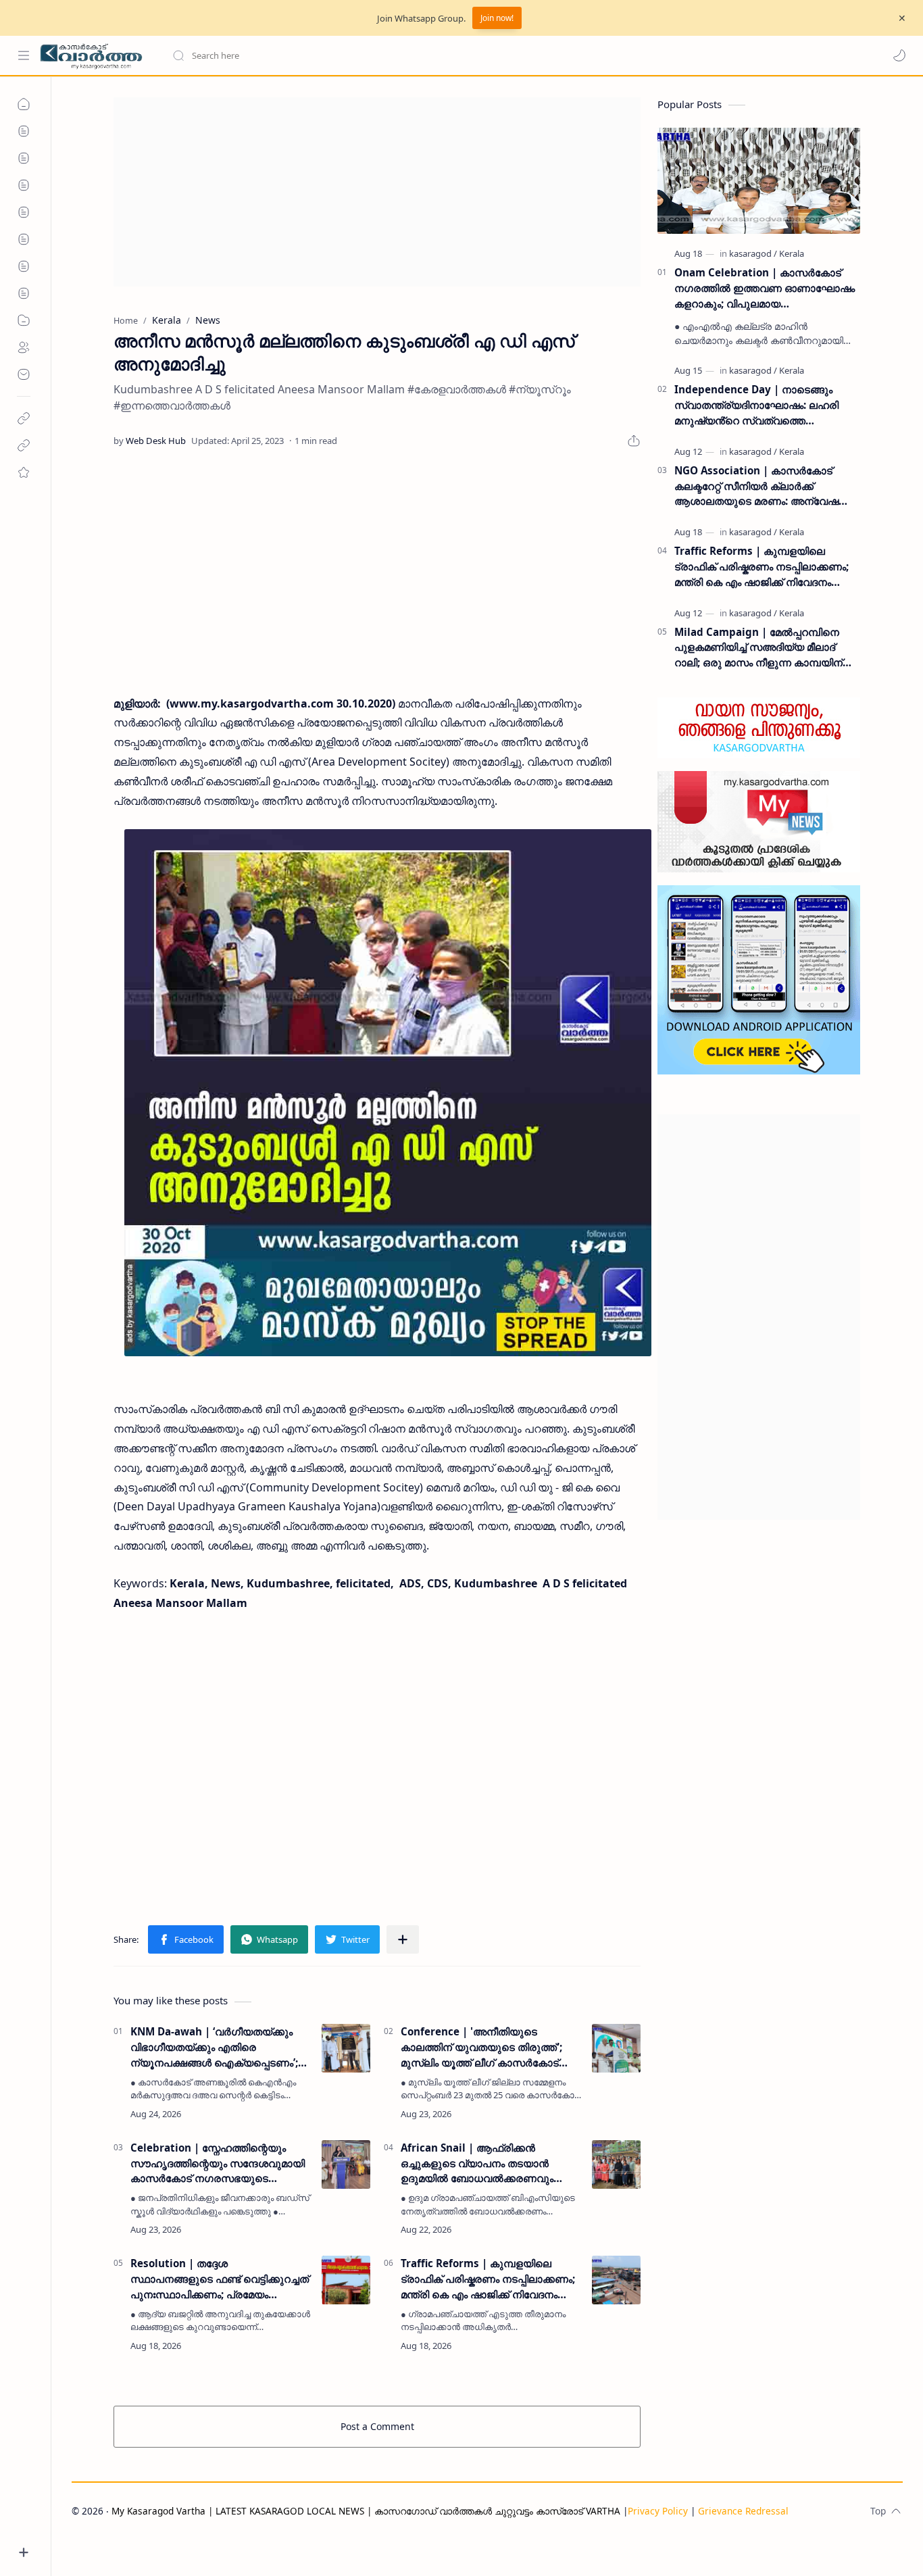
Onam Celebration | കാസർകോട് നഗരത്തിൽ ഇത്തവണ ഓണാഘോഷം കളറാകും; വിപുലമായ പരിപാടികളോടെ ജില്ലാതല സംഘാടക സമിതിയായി (765, 288)
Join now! (497, 18)
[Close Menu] (902, 18)
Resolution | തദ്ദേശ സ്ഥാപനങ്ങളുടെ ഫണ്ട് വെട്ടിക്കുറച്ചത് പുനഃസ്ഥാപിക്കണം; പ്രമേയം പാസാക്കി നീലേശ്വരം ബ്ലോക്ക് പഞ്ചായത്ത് (220, 2279)
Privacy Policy (658, 2511)
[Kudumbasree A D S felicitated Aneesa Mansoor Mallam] (388, 1093)
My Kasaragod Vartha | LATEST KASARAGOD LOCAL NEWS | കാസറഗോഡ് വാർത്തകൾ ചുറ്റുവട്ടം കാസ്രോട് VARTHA (366, 2511)
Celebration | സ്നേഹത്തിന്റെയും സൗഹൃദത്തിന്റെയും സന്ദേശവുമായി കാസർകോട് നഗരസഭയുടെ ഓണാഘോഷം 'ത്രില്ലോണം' (218, 2163)
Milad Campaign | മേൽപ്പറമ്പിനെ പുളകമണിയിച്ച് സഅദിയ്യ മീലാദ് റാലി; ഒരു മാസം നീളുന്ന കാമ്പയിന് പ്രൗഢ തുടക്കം (758, 648)
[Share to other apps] (403, 1939)
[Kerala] (792, 253)
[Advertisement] (377, 192)
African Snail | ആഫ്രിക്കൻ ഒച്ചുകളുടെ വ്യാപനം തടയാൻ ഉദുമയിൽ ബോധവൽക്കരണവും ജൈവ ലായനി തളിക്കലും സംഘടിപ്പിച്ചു (477, 2163)
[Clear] (385, 55)
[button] (899, 55)
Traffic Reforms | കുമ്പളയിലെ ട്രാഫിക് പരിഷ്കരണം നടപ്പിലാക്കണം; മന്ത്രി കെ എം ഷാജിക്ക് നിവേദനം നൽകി (488, 2279)
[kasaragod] (753, 253)
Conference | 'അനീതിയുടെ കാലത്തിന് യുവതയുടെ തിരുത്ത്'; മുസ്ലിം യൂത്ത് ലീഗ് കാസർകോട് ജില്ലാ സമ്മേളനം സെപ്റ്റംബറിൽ (481, 2047)
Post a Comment (377, 2426)
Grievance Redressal (743, 2511)
